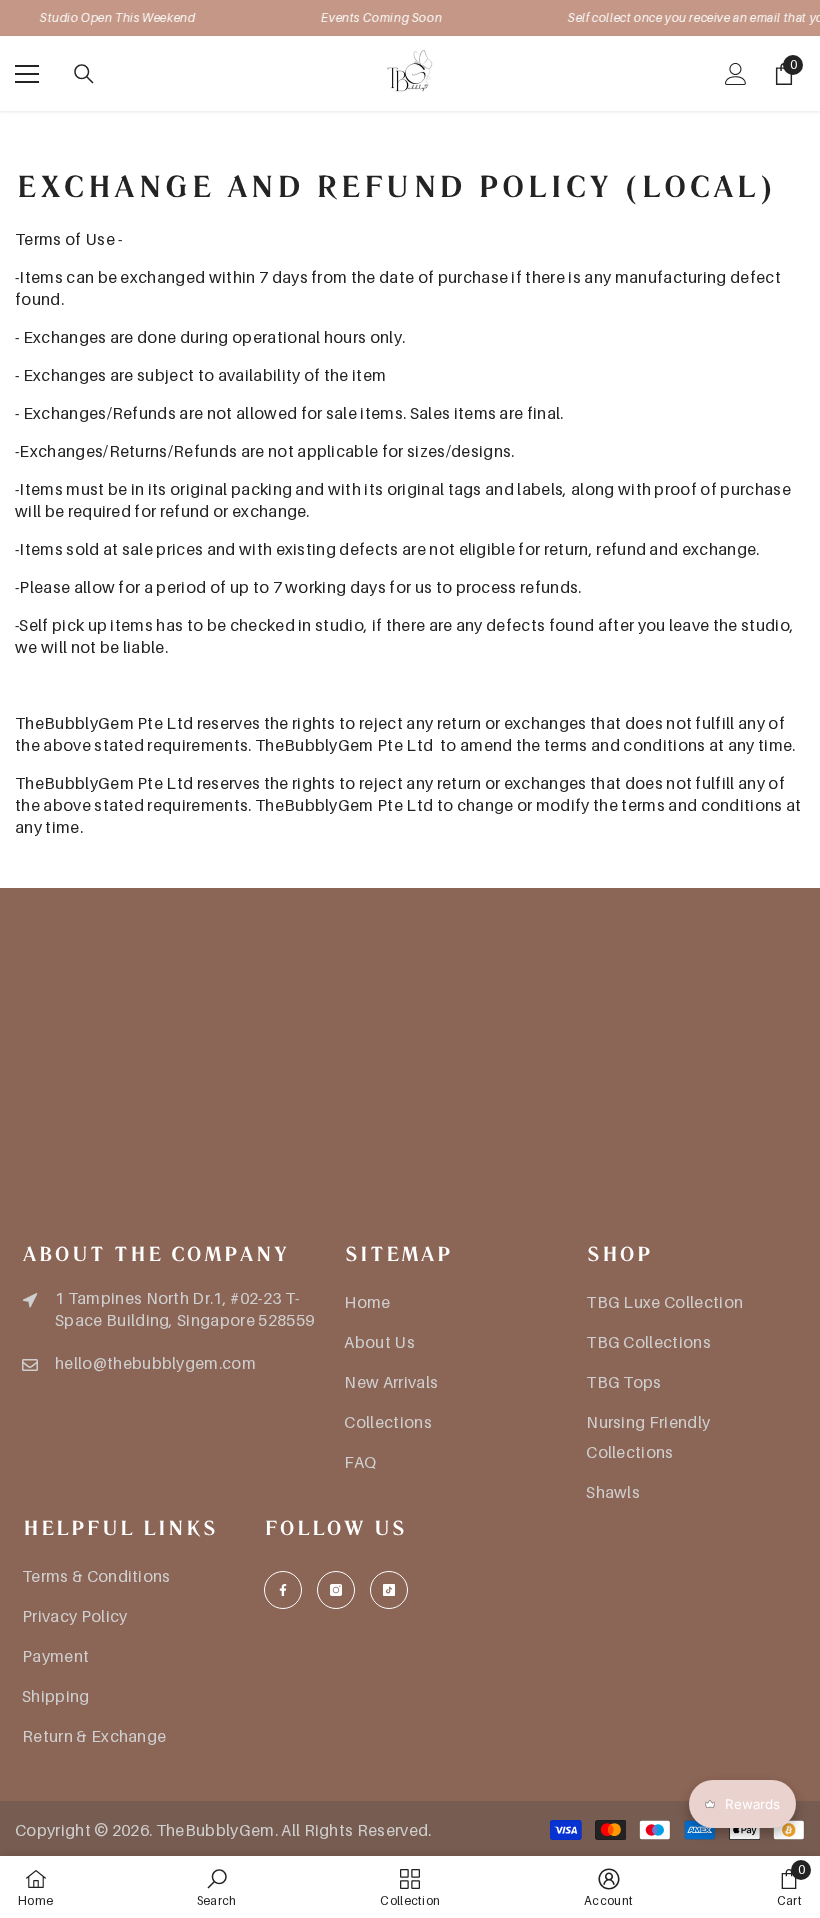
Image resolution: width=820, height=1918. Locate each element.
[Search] (84, 74)
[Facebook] (283, 1590)
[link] (217, 1887)
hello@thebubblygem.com (155, 1363)
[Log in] (736, 74)
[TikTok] (389, 1590)
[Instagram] (336, 1590)
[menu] (27, 74)
